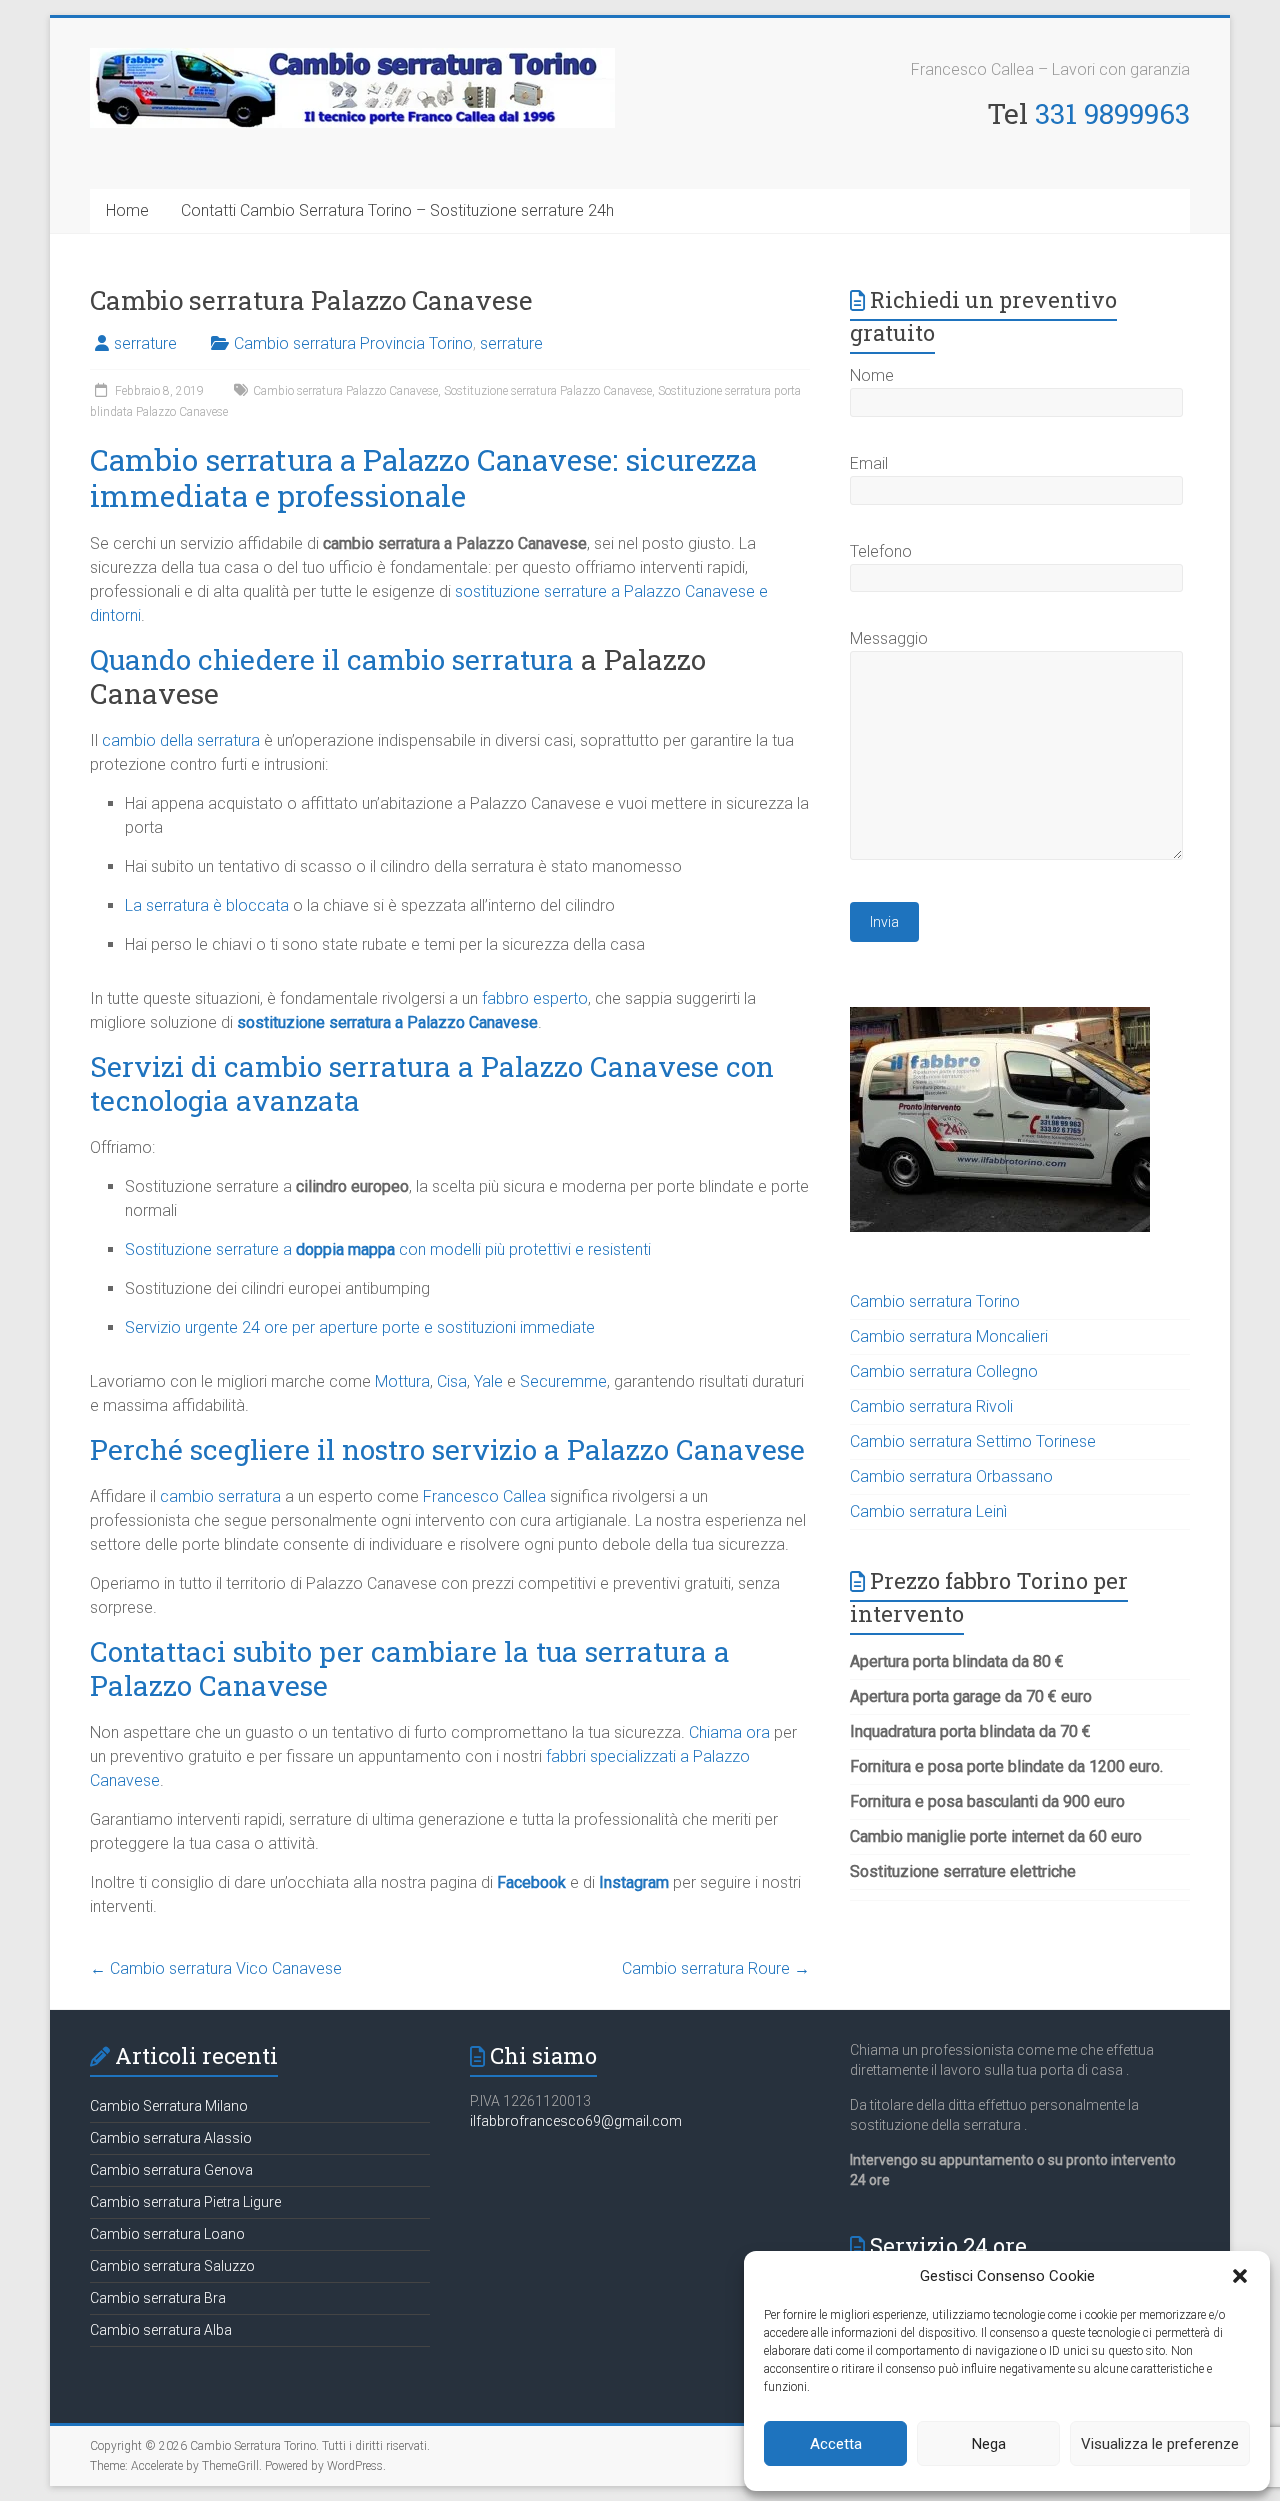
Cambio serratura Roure (716, 1968)
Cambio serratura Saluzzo (172, 2266)
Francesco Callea (484, 1496)
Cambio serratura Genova (171, 2170)
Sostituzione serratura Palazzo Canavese (548, 391)
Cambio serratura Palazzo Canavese (345, 391)
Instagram (634, 1882)
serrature (145, 343)
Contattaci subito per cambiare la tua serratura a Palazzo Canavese (410, 1668)
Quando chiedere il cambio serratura (332, 659)
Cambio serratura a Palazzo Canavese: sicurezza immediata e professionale (423, 477)
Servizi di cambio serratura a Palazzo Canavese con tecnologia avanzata (432, 1083)
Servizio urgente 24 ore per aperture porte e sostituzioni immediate (360, 1327)
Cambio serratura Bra (158, 2298)
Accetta (836, 2444)
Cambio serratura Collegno (944, 1371)
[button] (1240, 2276)
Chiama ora (729, 1732)
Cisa (452, 1381)
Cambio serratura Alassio (171, 2138)
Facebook (531, 1882)
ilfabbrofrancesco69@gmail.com (576, 2121)
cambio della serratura (181, 740)
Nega (989, 2444)
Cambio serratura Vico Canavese (216, 1968)
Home (127, 210)
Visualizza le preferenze (1160, 2444)
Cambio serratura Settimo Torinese (973, 1441)
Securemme (563, 1381)
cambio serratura (220, 1496)
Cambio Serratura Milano (169, 2106)
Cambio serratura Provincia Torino (353, 343)
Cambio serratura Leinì (928, 1511)
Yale (488, 1381)
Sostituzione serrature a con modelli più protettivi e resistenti (388, 1249)
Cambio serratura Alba (161, 2330)
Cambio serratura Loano (167, 2234)
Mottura (402, 1381)
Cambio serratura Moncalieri (949, 1336)
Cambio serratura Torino (935, 1301)
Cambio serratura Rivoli (931, 1406)
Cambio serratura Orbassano (951, 1476)
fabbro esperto (535, 998)
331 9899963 (1112, 113)
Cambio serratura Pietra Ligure (185, 2202)
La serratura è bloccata (207, 905)
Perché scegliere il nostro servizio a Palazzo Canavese (447, 1449)
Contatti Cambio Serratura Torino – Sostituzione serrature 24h (397, 210)
